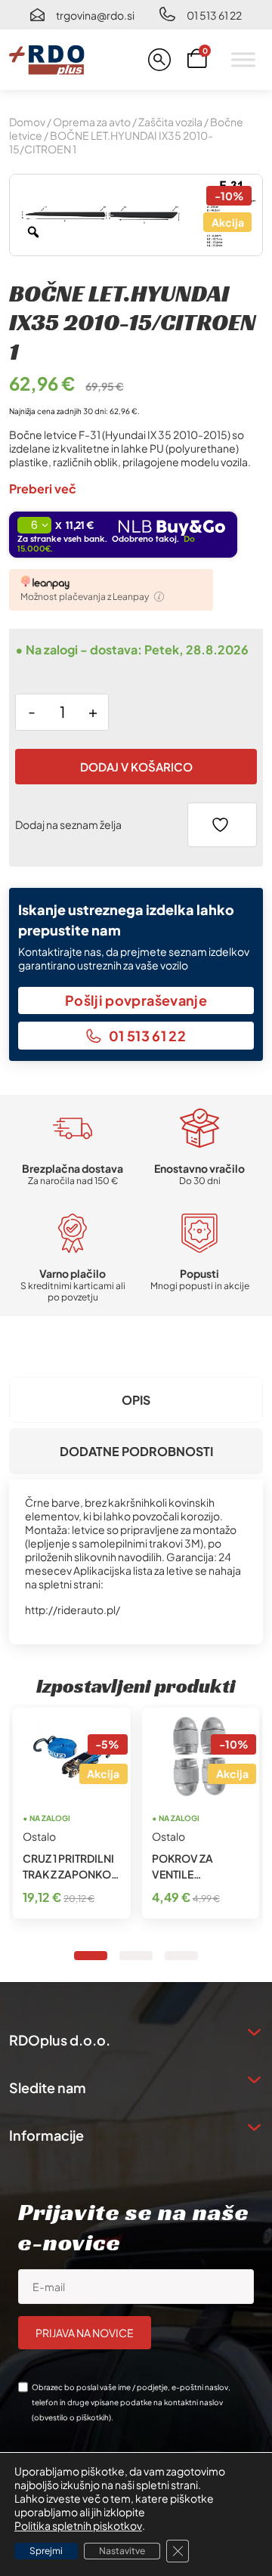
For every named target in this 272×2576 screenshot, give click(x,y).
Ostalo (39, 1836)
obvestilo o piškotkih (71, 2417)
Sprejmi (46, 2551)
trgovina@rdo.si (95, 15)
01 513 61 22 (214, 15)
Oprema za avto (92, 122)
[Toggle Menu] (243, 59)
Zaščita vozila (170, 122)
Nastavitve (122, 2551)
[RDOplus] (47, 60)
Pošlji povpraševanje (136, 1000)
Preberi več (43, 489)
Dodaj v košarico (136, 767)
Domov (27, 122)
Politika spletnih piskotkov (78, 2525)
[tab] (136, 1400)
